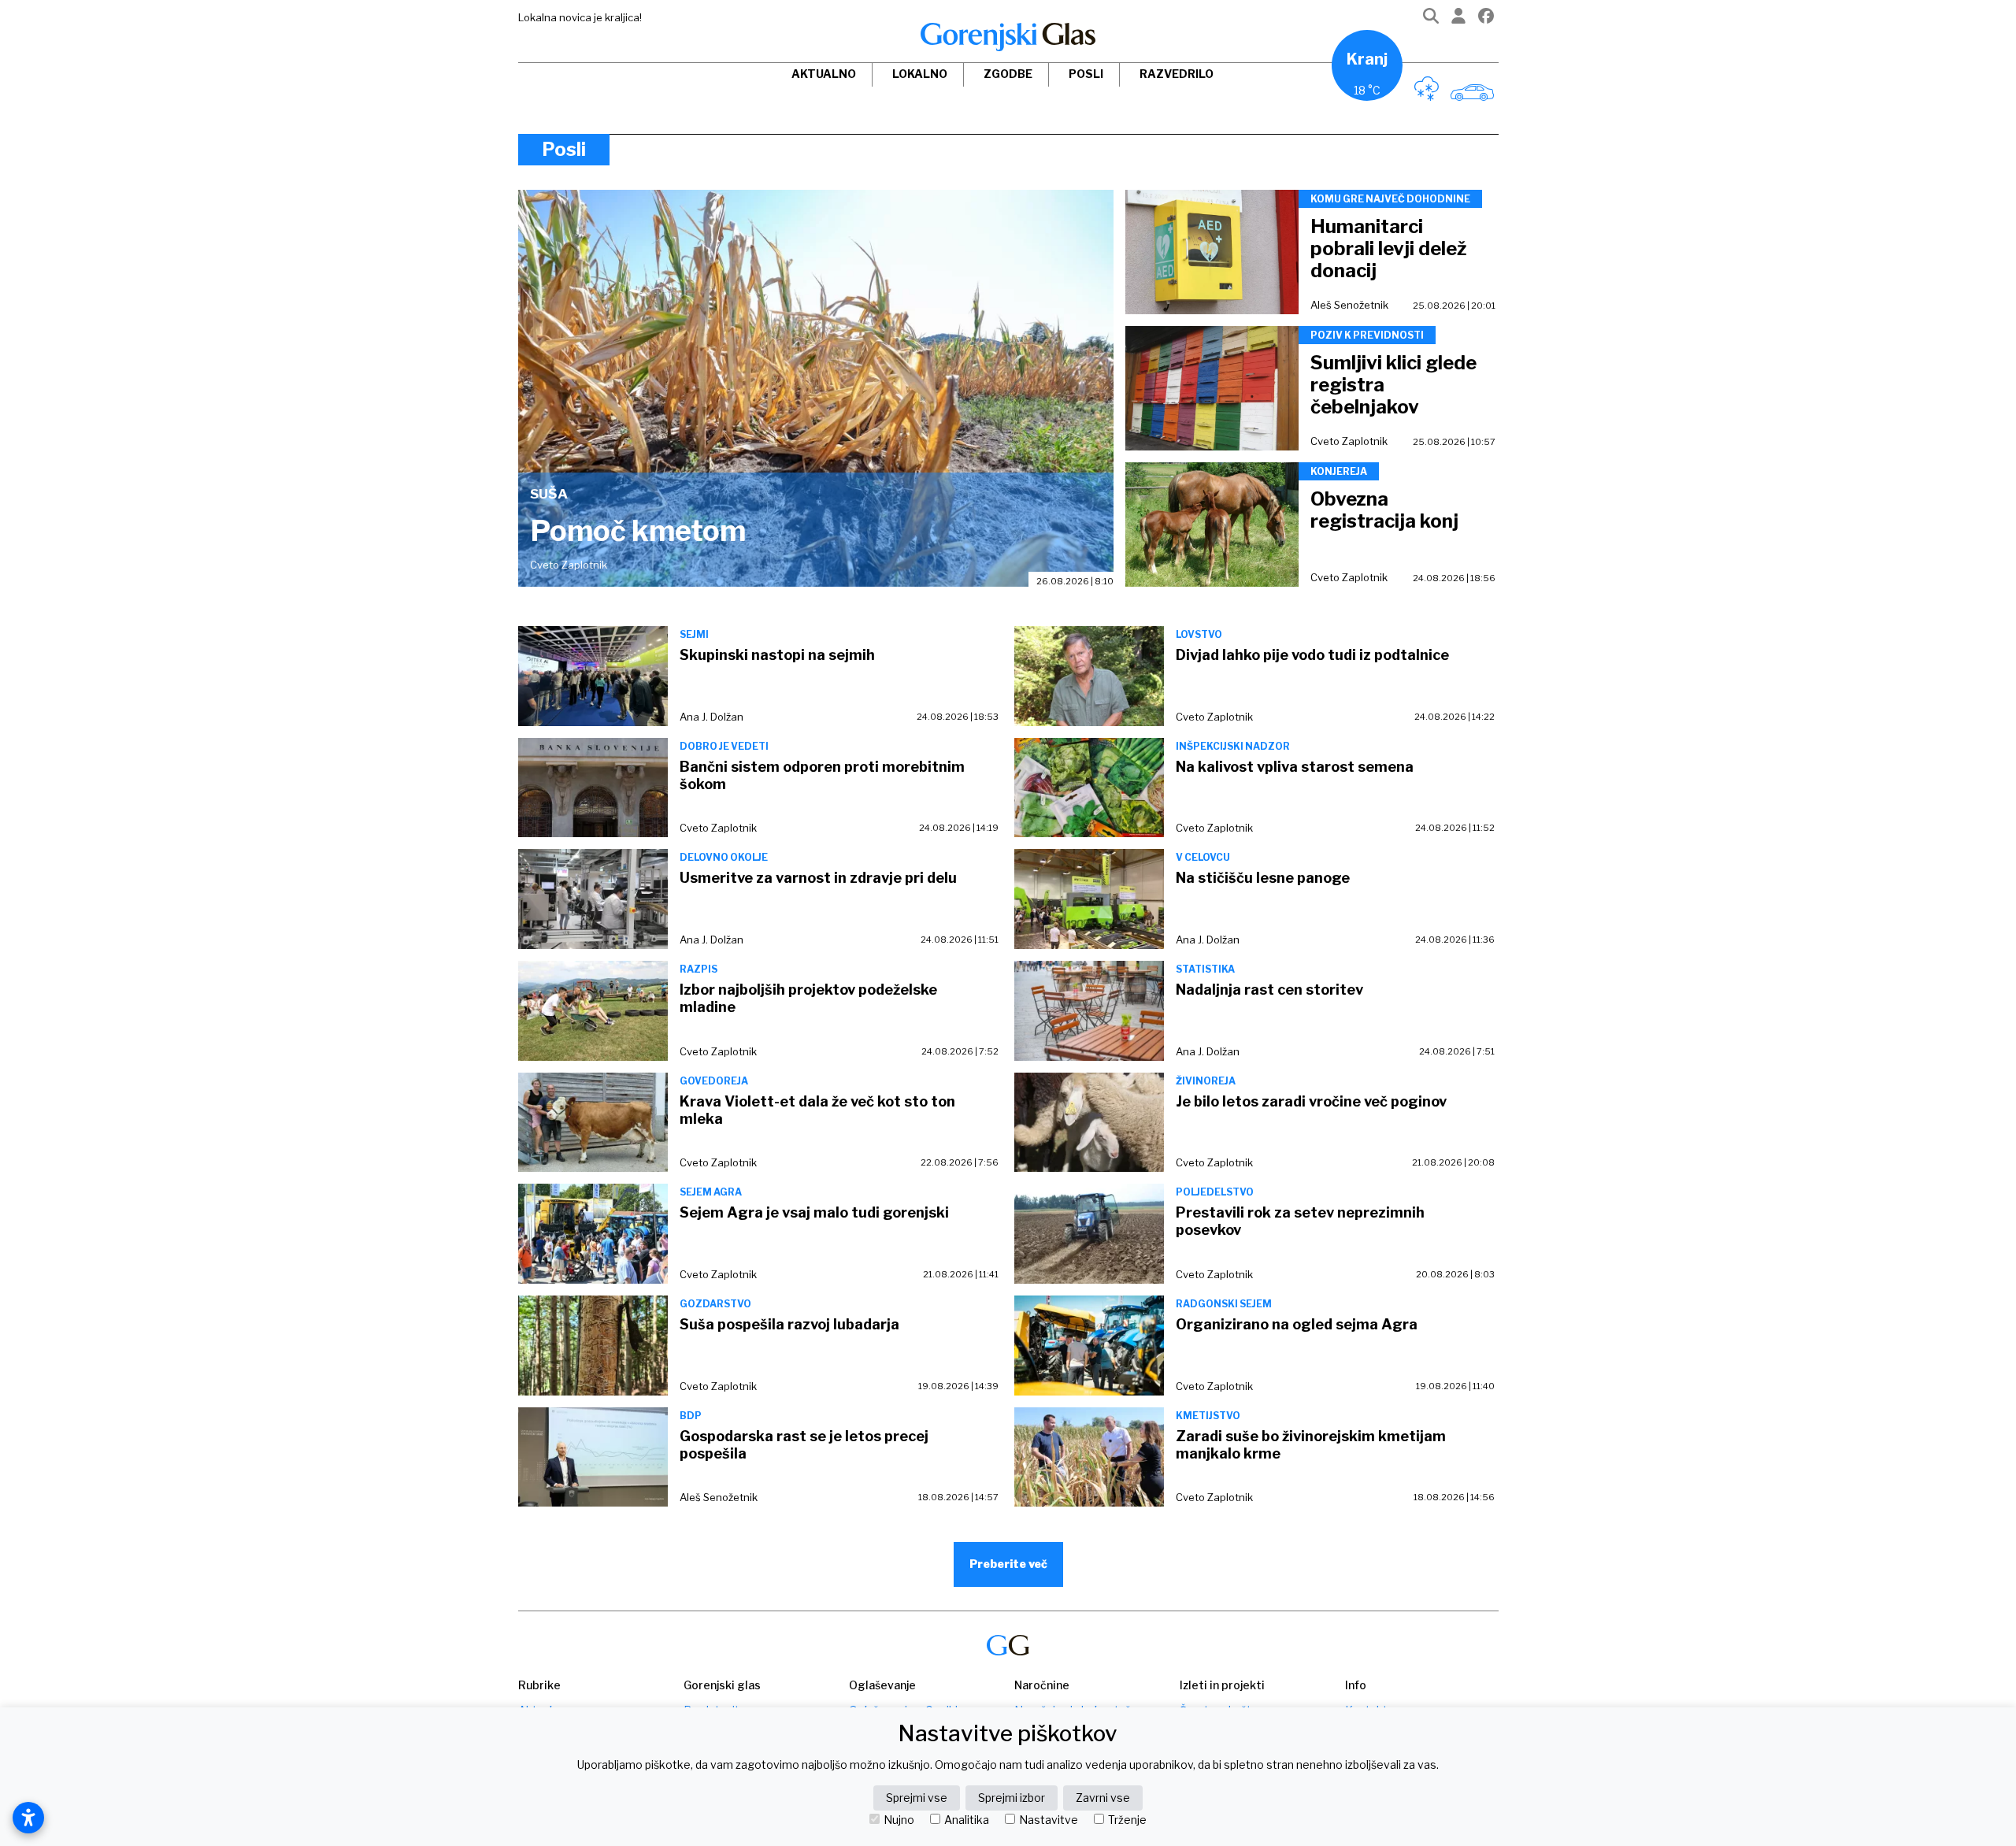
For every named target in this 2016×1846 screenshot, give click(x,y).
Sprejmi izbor (1012, 1798)
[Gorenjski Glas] (1008, 1646)
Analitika (967, 1820)
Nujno (899, 1820)
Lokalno (920, 74)
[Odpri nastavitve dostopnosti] (28, 1818)
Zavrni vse (1103, 1798)
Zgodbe (1008, 74)
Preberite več (1008, 1564)
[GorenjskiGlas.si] (1008, 37)
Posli (1086, 74)
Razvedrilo (1177, 74)
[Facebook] (1486, 19)
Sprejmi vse (917, 1798)
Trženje (1127, 1820)
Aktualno (824, 74)
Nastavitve (1049, 1820)
